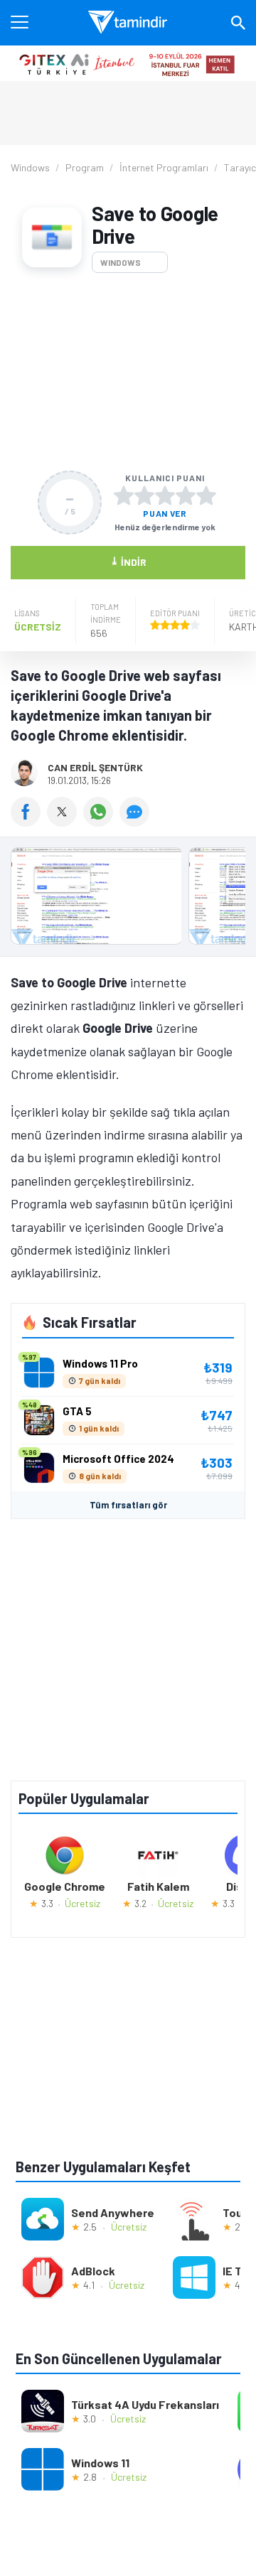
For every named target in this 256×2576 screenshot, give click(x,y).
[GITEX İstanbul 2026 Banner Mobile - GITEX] (128, 63)
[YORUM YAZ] (136, 822)
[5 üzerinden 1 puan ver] (124, 495)
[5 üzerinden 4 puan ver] (186, 495)
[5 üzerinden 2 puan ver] (144, 495)
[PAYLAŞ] (29, 822)
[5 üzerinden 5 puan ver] (206, 495)
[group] (128, 900)
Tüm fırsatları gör (128, 1505)
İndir (128, 561)
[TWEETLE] (65, 822)
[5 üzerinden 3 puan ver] (165, 495)
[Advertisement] (128, 372)
